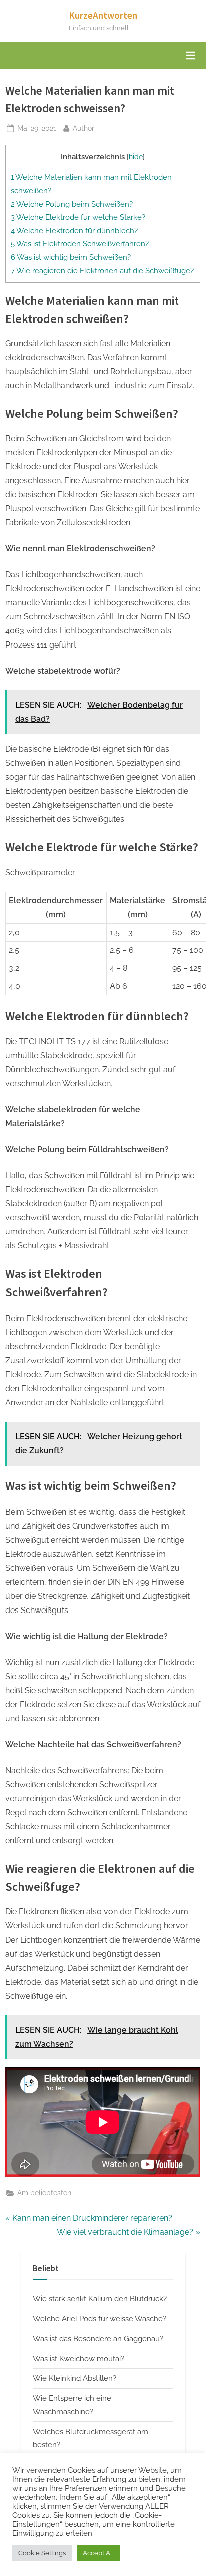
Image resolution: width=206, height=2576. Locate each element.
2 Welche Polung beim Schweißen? (72, 204)
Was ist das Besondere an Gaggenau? (98, 2339)
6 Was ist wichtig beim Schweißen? (71, 257)
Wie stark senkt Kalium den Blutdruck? (100, 2299)
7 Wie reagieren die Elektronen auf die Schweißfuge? (102, 271)
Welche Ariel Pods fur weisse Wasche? (100, 2319)
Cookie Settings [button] (42, 2553)
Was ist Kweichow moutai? (79, 2359)
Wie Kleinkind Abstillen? (75, 2378)
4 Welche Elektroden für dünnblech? (74, 231)
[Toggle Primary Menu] (190, 56)
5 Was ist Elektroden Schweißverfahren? (80, 244)
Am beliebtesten (44, 2193)
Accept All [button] (99, 2553)
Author (84, 128)
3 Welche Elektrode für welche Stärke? (78, 217)
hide (136, 157)
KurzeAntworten (103, 15)
